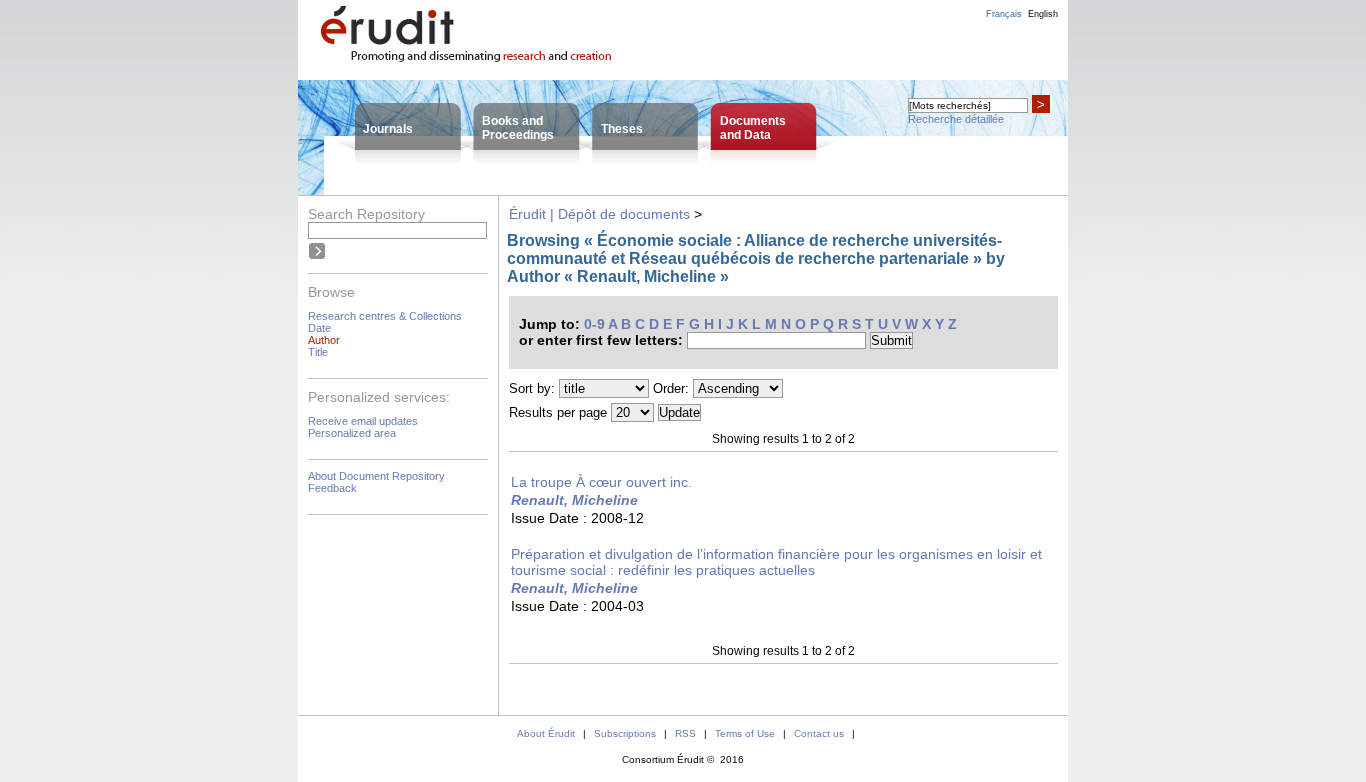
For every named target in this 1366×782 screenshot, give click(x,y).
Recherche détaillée (956, 119)
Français (1004, 14)
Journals (388, 129)
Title (318, 352)
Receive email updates (363, 421)
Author (324, 340)
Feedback (332, 488)
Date (319, 328)
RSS (685, 733)
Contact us (819, 733)
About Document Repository (376, 476)
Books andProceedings (518, 128)
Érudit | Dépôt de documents (599, 214)
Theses (622, 129)
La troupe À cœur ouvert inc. (601, 482)
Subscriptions (625, 733)
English (1043, 14)
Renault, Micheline (574, 500)
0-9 (594, 324)
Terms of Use (745, 733)
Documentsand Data (753, 128)
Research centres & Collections (385, 316)
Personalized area (352, 433)
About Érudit (546, 733)
